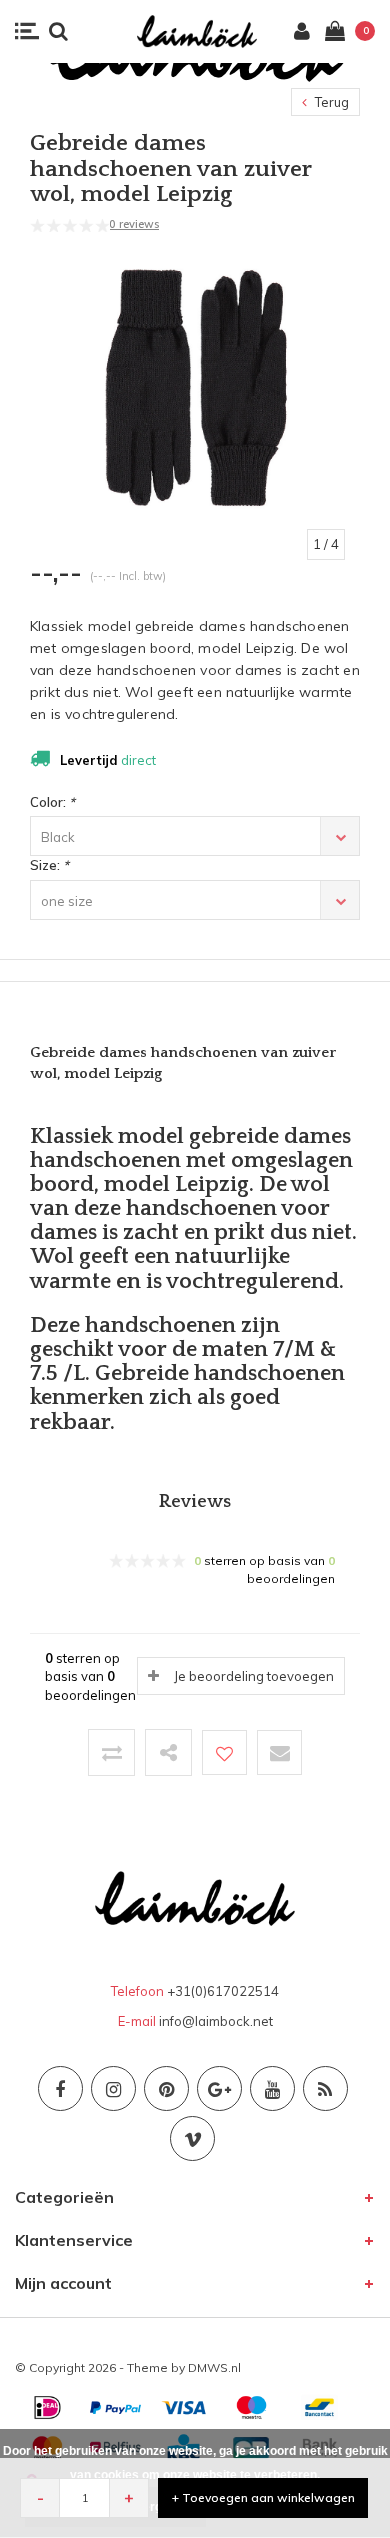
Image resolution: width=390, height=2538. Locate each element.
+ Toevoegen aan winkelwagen (263, 2497)
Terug (330, 102)
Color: (52, 802)
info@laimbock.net (216, 2021)
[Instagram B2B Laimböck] (113, 2088)
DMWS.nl (214, 2367)
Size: (49, 865)
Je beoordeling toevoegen (254, 1676)
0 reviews (134, 224)
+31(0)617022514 (223, 1991)
